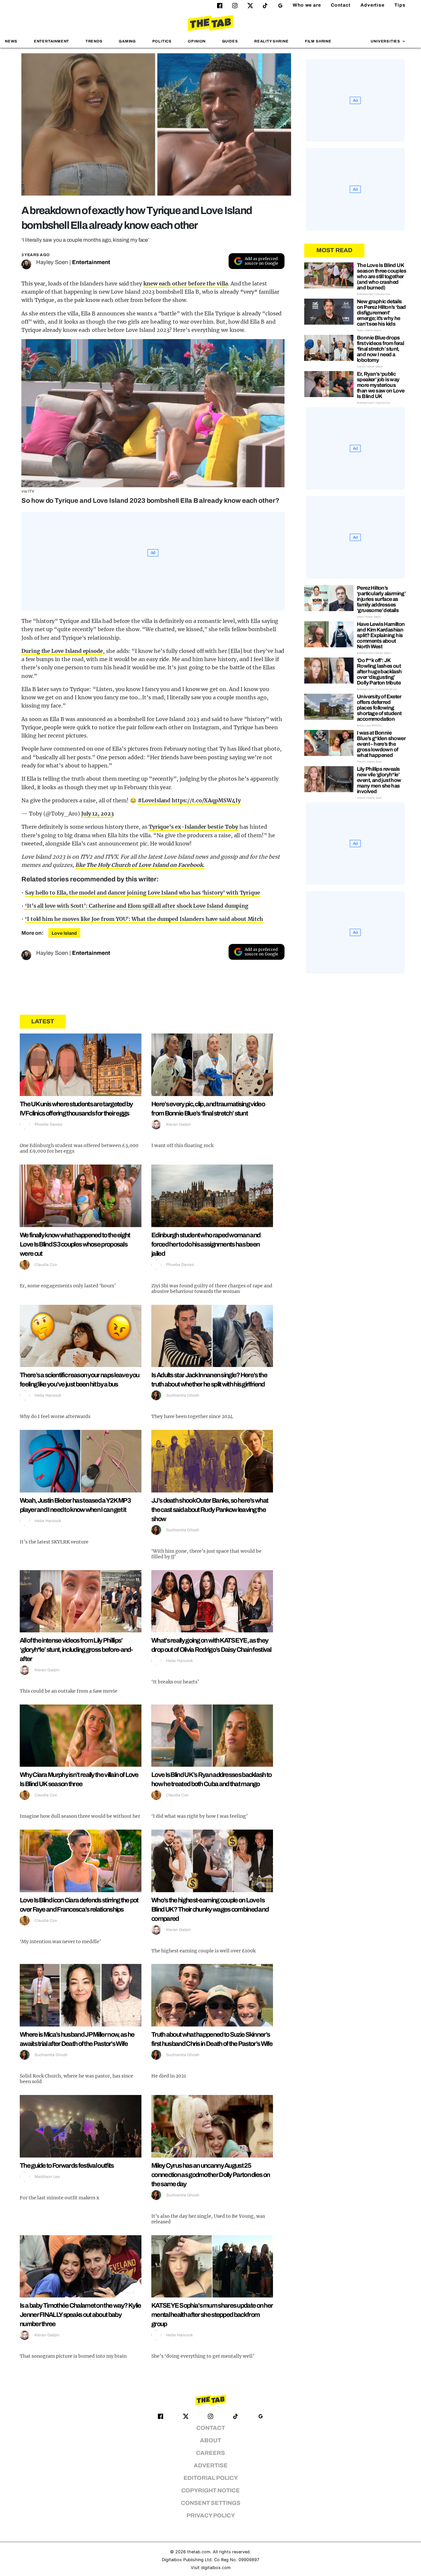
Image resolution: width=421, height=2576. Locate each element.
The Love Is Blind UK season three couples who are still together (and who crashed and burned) (382, 276)
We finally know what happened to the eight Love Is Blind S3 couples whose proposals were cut (75, 1244)
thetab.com (199, 2552)
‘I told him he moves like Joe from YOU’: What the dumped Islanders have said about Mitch (144, 919)
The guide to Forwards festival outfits (67, 2165)
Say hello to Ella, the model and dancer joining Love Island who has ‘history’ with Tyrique (143, 893)
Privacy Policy (211, 2516)
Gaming (127, 41)
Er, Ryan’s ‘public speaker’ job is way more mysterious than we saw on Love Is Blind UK (381, 385)
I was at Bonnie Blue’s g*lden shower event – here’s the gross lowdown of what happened (381, 744)
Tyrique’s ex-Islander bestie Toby (193, 827)
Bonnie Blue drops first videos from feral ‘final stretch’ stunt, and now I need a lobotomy (380, 349)
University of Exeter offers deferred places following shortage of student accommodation (379, 708)
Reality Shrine (271, 41)
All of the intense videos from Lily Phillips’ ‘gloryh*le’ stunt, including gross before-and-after (76, 1650)
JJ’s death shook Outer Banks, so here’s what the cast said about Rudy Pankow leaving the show (210, 1510)
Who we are (307, 5)
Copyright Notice (210, 2491)
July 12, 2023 (98, 814)
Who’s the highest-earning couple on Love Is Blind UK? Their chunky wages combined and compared (210, 1909)
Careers (210, 2453)
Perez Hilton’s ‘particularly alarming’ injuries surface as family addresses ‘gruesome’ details (381, 599)
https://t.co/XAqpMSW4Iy (206, 800)
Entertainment (52, 41)
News (11, 41)
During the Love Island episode (62, 651)
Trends (94, 41)
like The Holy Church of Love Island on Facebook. (140, 865)
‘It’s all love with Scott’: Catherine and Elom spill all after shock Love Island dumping (136, 906)
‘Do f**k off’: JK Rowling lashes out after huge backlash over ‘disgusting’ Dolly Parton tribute (379, 671)
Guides (230, 41)
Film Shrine (318, 41)
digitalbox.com (216, 2568)
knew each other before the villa (186, 283)
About (210, 2441)
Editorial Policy (211, 2478)
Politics (162, 41)
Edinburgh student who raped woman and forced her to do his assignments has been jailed (206, 1244)
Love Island (64, 933)
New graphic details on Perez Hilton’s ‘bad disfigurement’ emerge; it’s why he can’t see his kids (381, 313)
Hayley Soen (52, 262)
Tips (400, 5)
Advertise (372, 5)
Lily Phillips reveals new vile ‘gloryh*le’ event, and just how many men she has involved (379, 780)
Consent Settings (211, 2503)
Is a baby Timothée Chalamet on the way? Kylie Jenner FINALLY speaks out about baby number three (80, 2315)
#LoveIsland (154, 800)
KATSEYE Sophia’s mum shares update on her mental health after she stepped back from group (212, 2315)
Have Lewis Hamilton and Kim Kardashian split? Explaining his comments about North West (381, 635)
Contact (341, 5)
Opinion (197, 41)
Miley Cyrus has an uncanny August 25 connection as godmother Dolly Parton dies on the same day (210, 2175)
